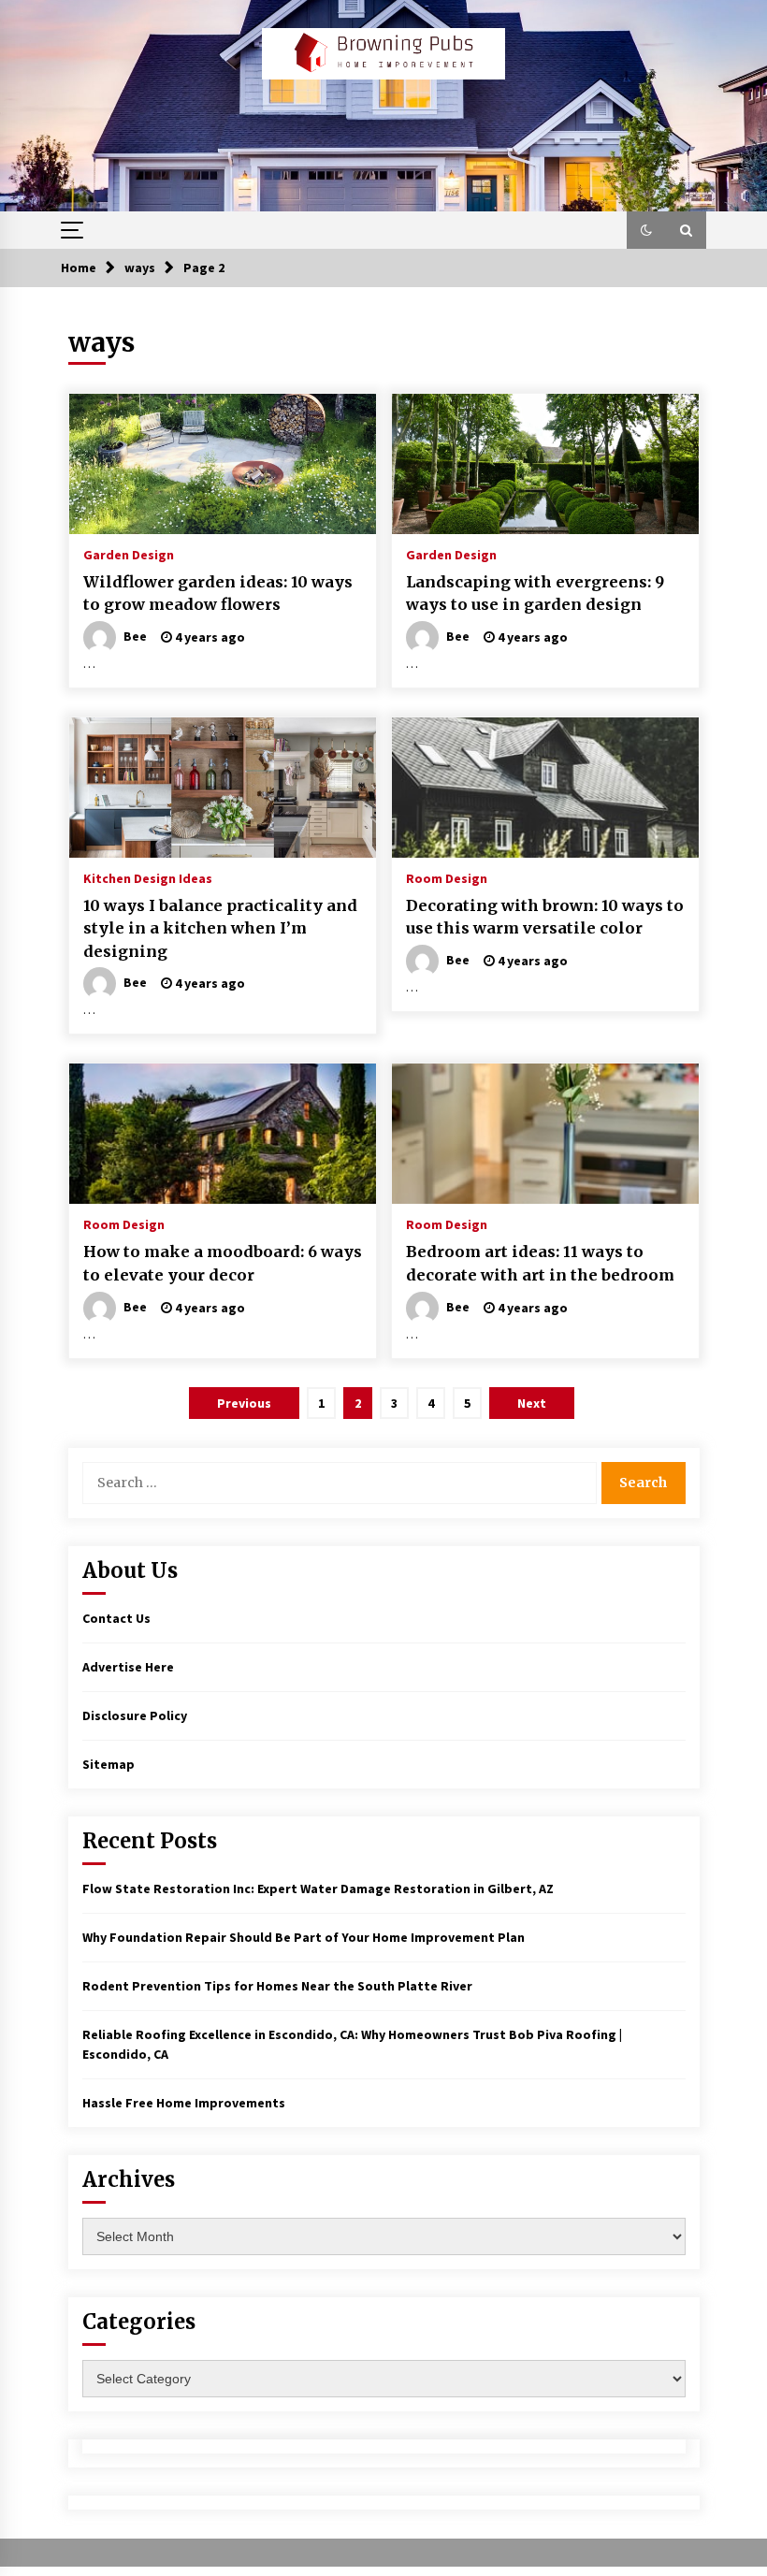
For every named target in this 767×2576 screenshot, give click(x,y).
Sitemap (109, 1764)
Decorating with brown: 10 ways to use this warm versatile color (545, 917)
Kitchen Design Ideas (148, 877)
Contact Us (116, 1618)
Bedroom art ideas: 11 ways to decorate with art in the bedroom (540, 1263)
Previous (244, 1403)
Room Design (447, 877)
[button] (646, 230)
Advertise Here (128, 1667)
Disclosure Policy (135, 1715)
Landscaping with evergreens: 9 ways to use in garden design (535, 593)
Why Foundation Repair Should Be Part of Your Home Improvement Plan (304, 1937)
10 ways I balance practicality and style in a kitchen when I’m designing (220, 928)
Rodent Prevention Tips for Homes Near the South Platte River (277, 1986)
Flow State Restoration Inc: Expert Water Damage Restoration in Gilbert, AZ (318, 1889)
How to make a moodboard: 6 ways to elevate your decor (223, 1263)
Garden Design (129, 554)
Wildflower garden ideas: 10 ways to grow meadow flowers (218, 593)
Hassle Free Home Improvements (184, 2103)
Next (532, 1403)
